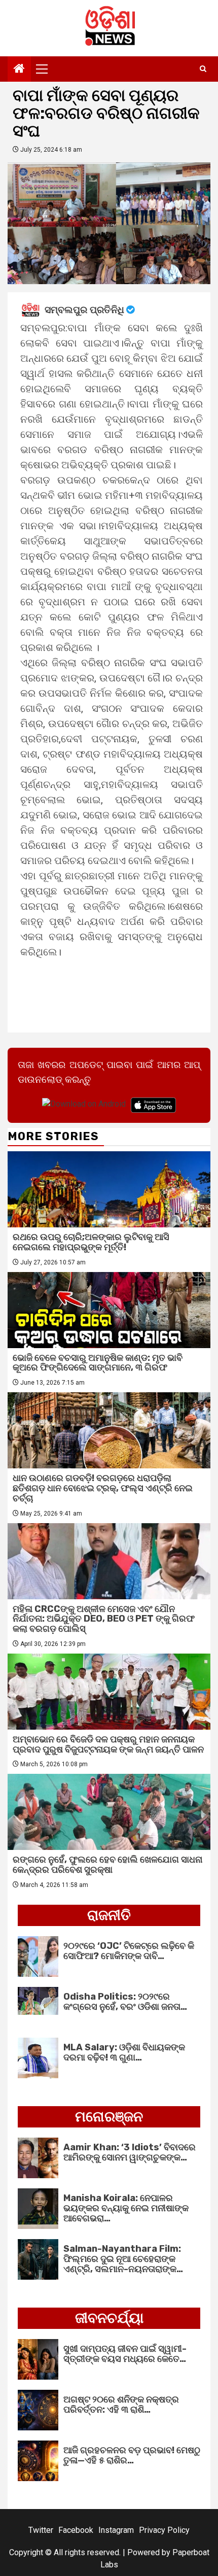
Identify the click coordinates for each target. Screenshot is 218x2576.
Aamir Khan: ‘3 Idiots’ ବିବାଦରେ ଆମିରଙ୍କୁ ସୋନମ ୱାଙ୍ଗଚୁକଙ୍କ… (130, 2152)
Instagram (116, 2530)
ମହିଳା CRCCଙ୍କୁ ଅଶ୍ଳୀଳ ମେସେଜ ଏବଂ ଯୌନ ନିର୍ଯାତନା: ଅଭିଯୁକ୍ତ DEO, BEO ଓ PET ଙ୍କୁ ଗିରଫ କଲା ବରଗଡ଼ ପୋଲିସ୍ (104, 1619)
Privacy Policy (164, 2530)
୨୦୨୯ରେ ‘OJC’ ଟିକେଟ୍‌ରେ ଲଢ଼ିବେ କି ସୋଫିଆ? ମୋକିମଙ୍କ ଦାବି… (129, 1951)
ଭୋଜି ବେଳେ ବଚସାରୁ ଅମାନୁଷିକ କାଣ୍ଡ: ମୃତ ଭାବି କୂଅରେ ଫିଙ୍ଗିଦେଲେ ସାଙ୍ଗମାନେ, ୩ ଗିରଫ (98, 1363)
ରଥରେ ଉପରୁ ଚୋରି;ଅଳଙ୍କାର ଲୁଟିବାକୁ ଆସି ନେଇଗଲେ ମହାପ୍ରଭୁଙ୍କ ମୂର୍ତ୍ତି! (91, 1242)
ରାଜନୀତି (109, 1915)
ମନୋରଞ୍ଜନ (109, 2117)
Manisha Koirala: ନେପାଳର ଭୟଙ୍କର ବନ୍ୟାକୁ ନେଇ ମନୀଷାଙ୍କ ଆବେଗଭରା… (126, 2208)
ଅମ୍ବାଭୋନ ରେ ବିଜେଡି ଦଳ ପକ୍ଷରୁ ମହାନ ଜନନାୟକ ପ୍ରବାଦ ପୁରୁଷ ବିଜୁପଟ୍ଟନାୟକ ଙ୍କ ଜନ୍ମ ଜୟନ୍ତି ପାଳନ (108, 1744)
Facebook (76, 2530)
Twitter (41, 2530)
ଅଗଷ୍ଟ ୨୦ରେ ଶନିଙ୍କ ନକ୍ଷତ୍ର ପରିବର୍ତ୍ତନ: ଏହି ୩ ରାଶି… (121, 2405)
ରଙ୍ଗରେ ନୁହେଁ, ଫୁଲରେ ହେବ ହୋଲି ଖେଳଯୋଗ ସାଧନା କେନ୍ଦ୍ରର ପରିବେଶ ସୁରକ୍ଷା (107, 1865)
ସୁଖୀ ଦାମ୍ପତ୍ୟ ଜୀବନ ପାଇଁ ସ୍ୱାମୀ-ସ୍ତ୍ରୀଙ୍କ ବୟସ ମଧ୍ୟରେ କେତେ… (125, 2354)
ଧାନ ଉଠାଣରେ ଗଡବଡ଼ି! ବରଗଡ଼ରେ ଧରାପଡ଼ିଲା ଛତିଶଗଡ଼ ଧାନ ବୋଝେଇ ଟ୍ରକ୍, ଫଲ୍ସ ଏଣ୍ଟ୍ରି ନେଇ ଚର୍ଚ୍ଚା (103, 1488)
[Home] (19, 70)
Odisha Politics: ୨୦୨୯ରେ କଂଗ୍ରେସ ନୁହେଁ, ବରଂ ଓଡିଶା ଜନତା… (125, 2002)
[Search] (203, 69)
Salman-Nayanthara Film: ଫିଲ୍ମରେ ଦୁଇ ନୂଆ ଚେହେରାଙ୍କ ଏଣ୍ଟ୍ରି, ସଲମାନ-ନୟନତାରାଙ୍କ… (123, 2259)
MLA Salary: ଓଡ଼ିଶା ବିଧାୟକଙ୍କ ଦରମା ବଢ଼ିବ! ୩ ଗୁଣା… (124, 2052)
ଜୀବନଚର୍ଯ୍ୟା (109, 2318)
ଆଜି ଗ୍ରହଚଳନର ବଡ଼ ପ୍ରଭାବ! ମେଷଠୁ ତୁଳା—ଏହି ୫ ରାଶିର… (132, 2455)
